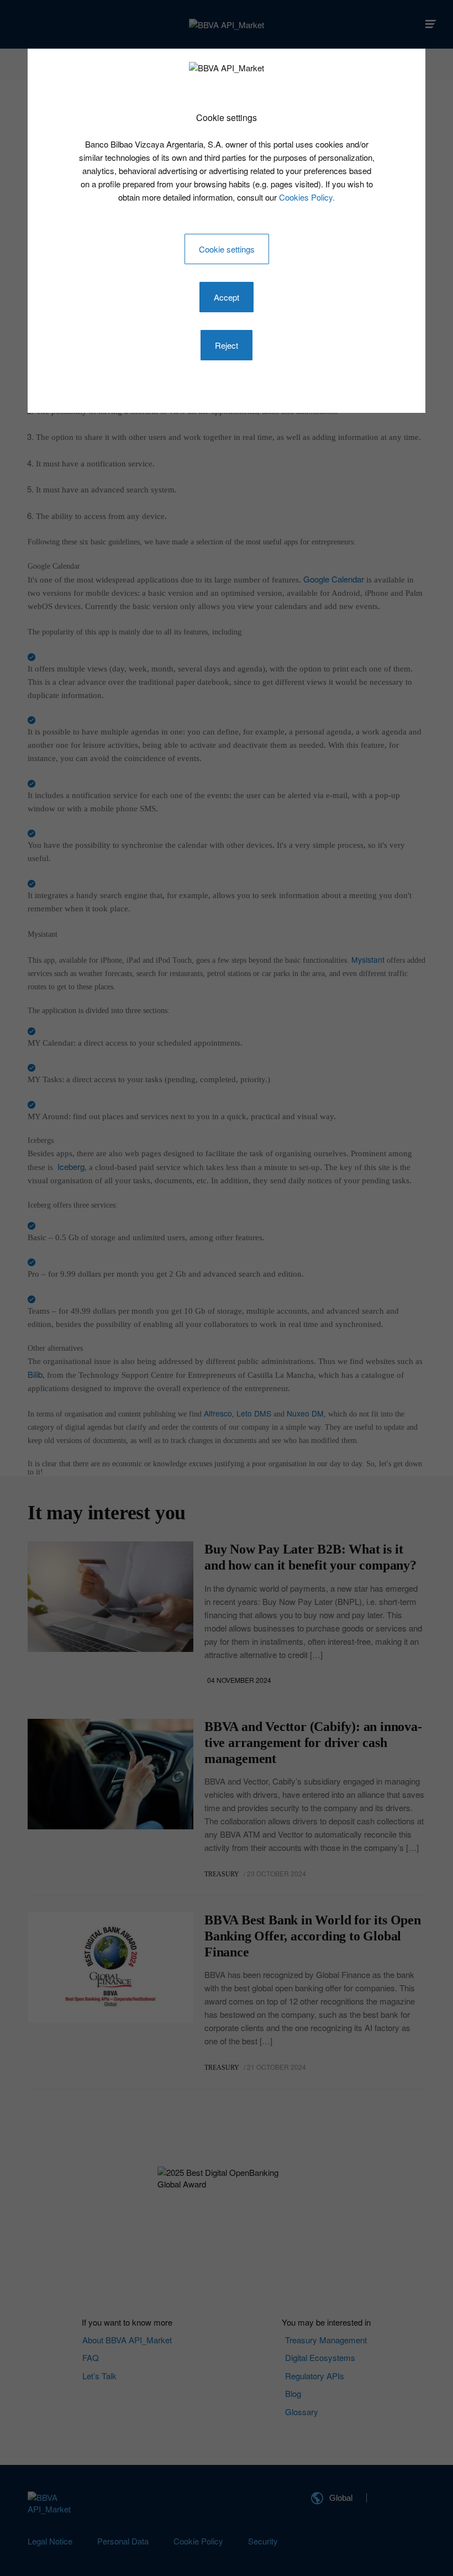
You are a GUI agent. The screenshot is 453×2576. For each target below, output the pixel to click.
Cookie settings (227, 249)
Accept (227, 297)
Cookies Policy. (307, 197)
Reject (227, 345)
